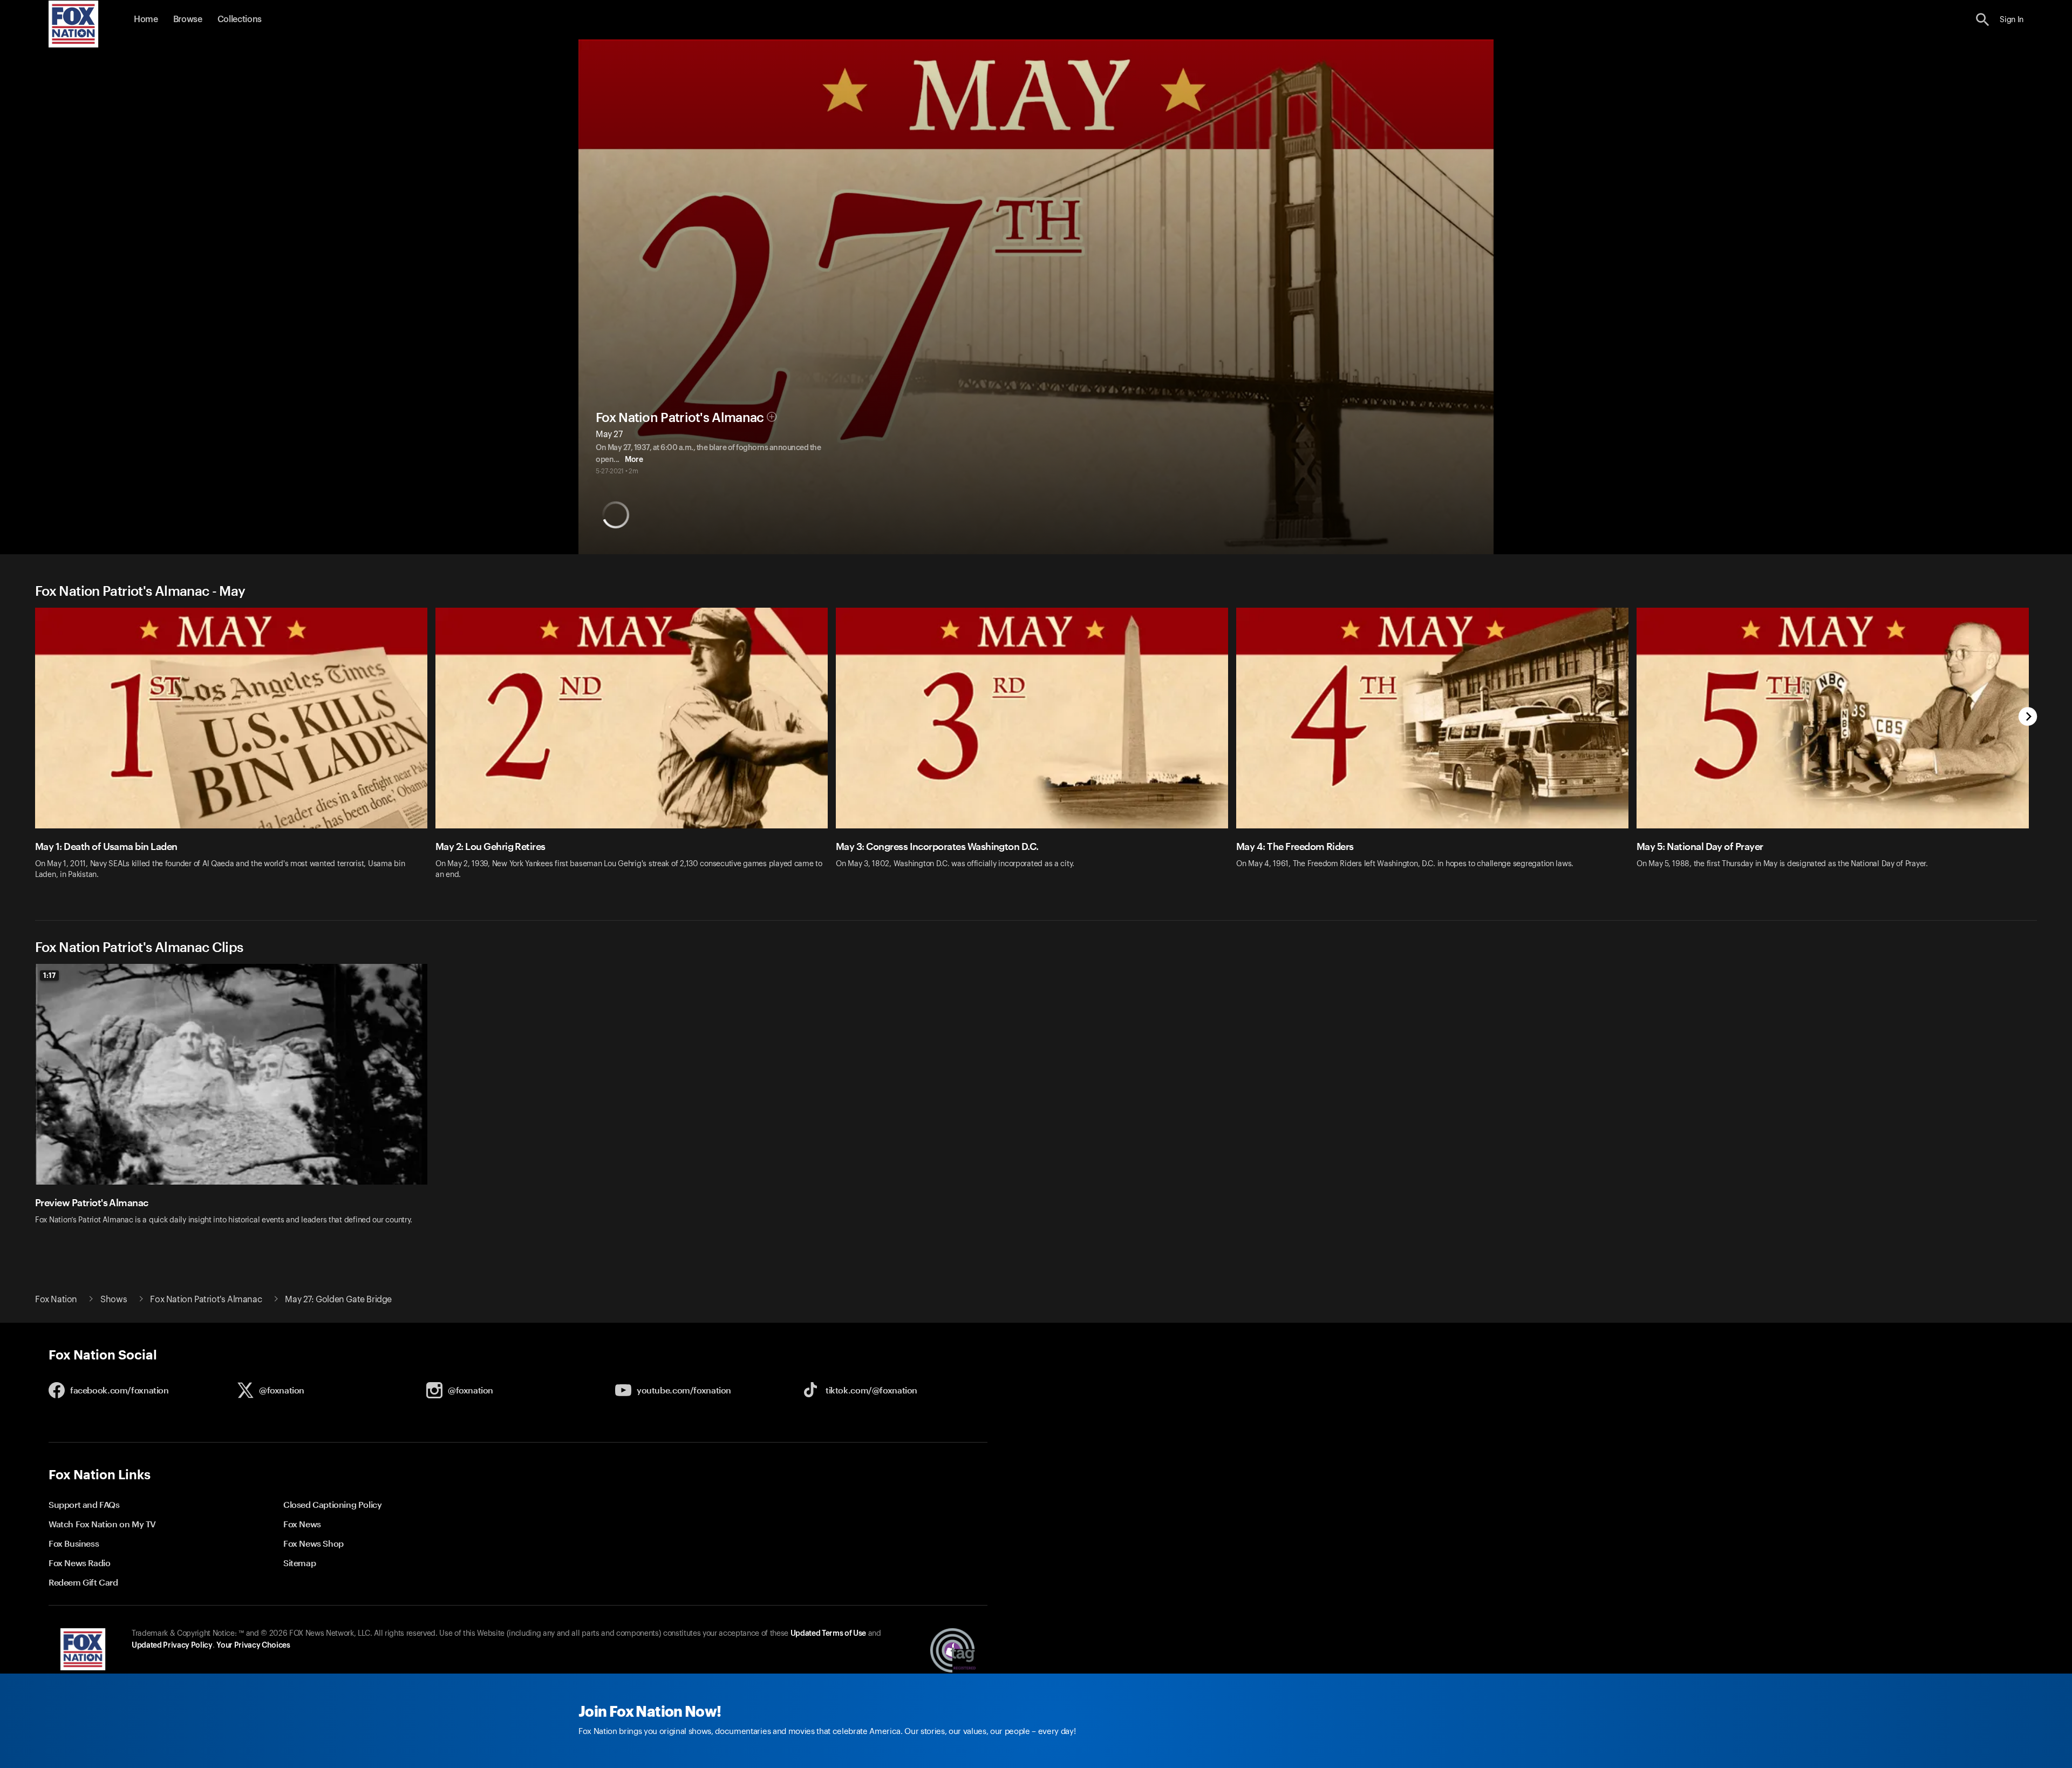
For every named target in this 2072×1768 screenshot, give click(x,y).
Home (146, 19)
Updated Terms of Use (828, 1634)
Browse (188, 19)
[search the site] (1983, 20)
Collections (240, 19)
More (634, 460)
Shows (114, 1300)
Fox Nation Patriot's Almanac (680, 418)
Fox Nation (56, 1300)
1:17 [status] (49, 975)
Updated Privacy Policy (172, 1645)
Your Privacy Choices (253, 1645)
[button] (1983, 20)
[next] (2028, 718)
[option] (235, 750)
